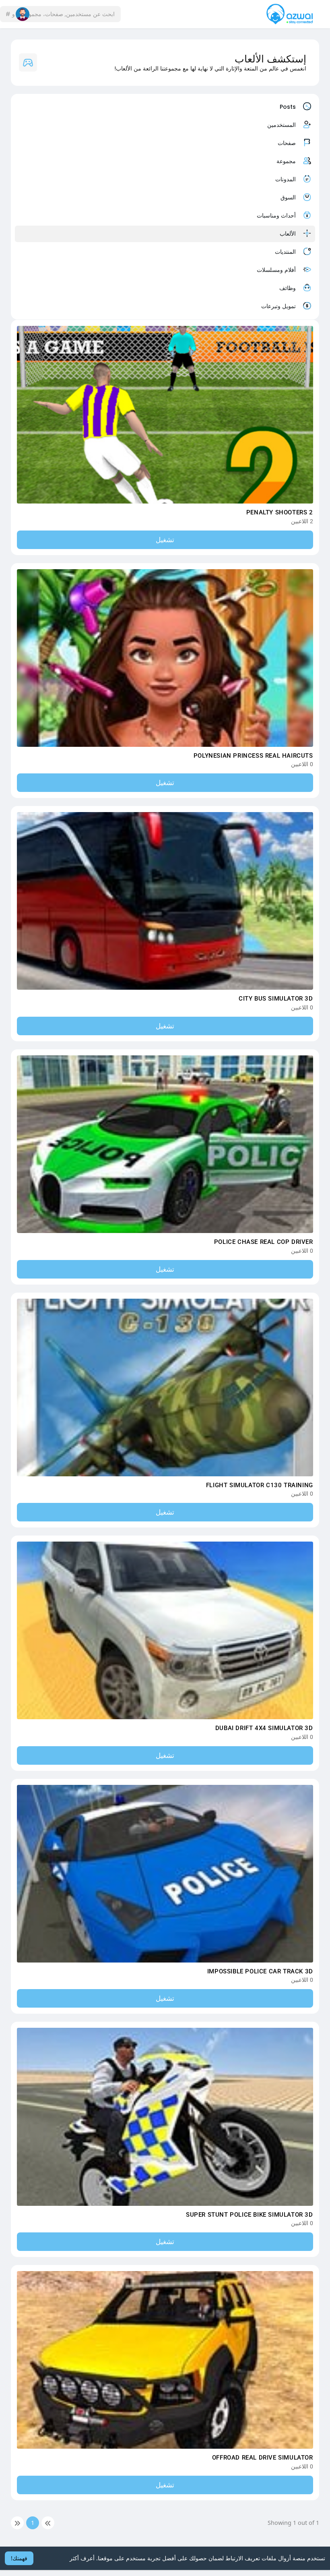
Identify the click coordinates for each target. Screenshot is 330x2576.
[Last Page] (17, 2523)
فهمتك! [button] (19, 2558)
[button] (80, 14)
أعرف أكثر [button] (82, 2558)
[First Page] (48, 2523)
